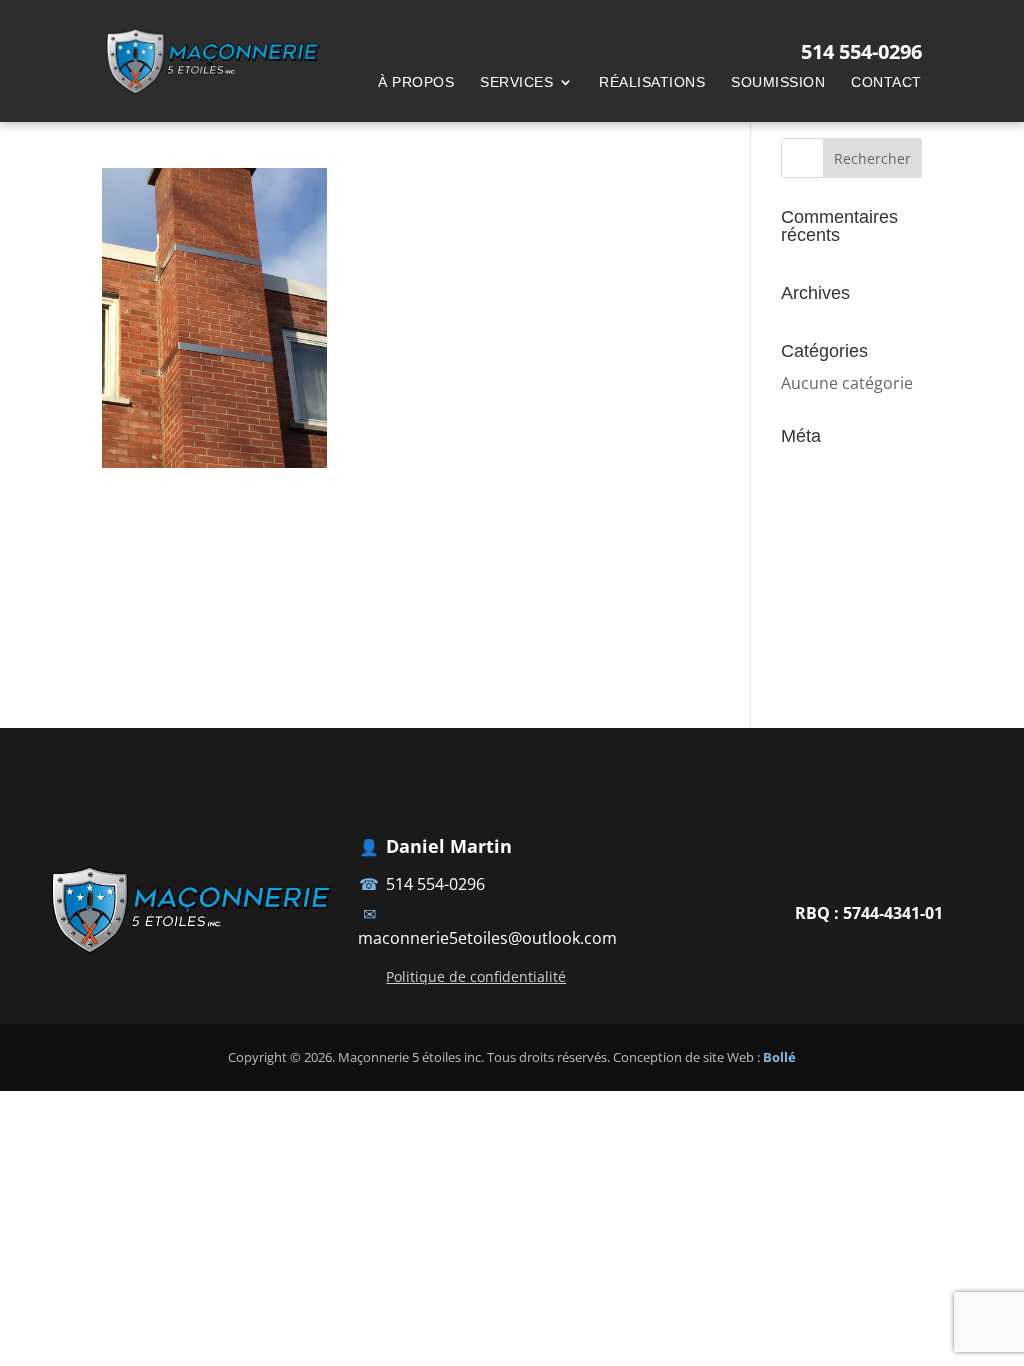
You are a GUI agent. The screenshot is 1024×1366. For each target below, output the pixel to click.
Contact (886, 82)
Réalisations (652, 82)
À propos (416, 82)
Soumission (778, 82)
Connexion (821, 468)
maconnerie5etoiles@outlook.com (487, 938)
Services (516, 82)
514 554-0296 (435, 884)
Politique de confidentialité (476, 976)
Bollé (779, 1057)
